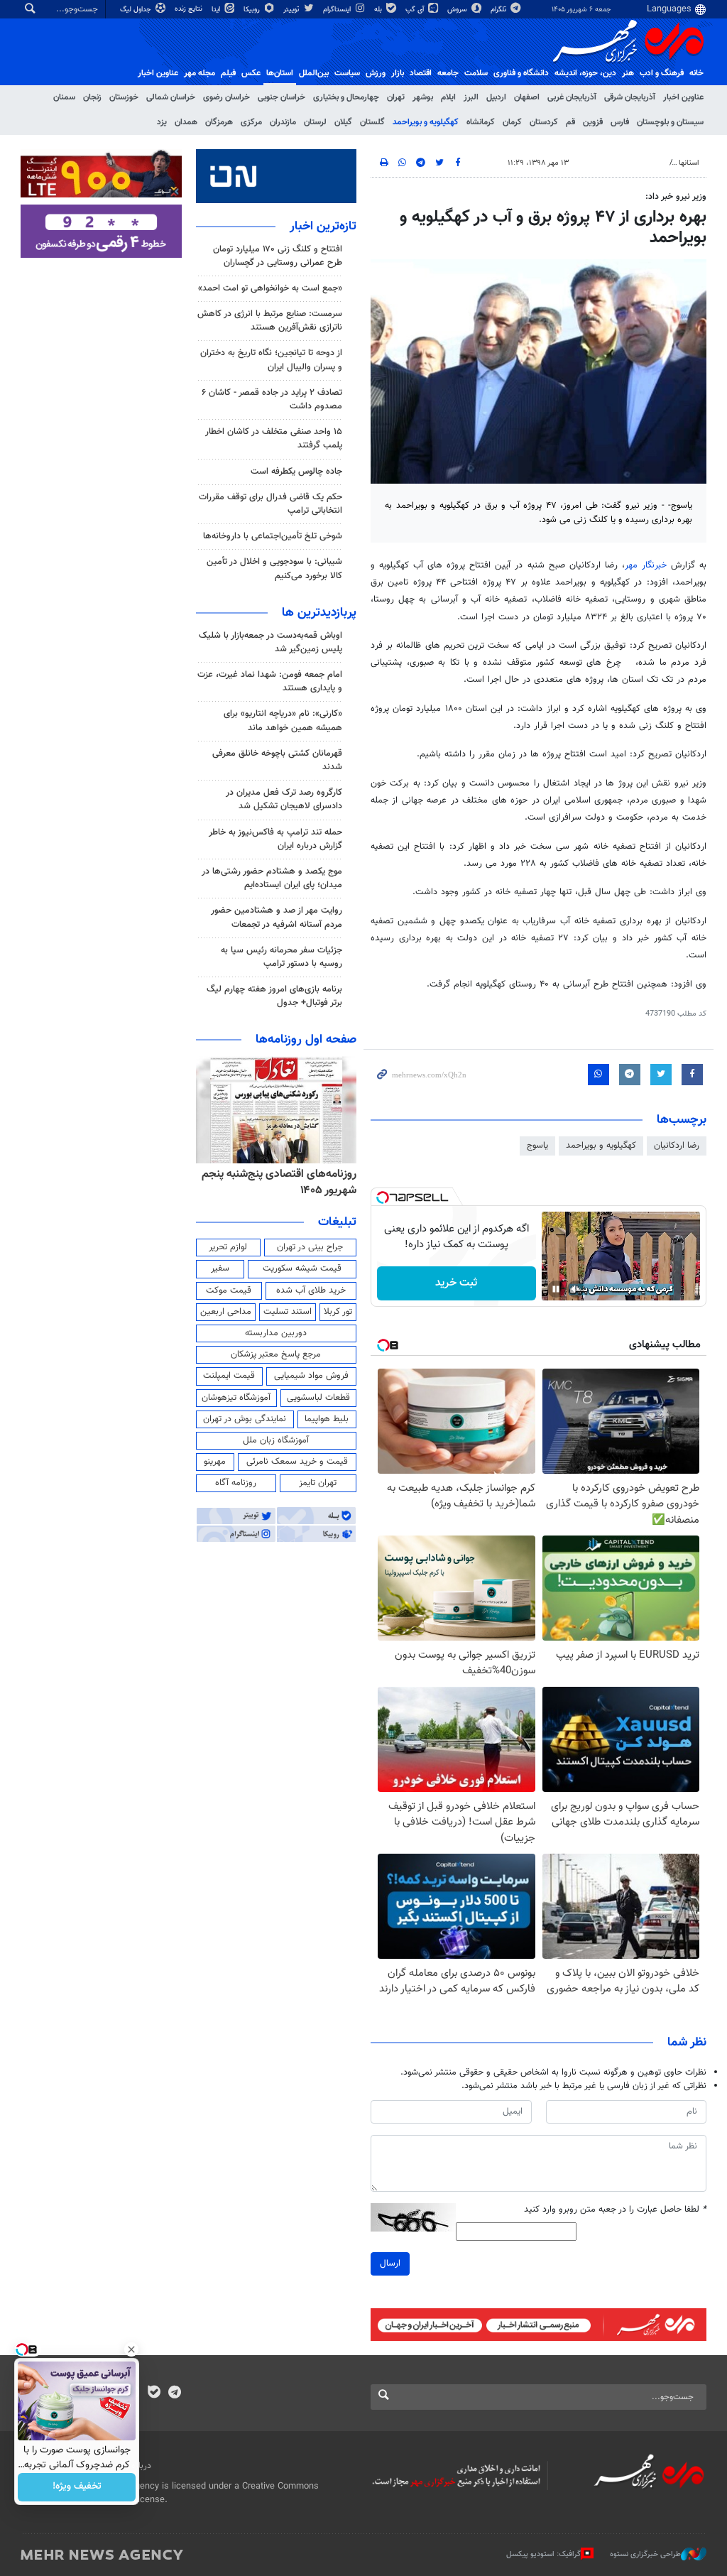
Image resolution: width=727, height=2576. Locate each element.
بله (379, 10)
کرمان (512, 122)
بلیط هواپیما (327, 1419)
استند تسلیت (288, 1312)
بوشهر (423, 97)
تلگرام (499, 10)
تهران (396, 97)
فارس (620, 122)
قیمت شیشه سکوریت (302, 1268)
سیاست (347, 73)
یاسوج (537, 1146)
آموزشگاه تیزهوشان (236, 1398)
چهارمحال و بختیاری (346, 97)
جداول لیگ (137, 10)
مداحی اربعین (226, 1312)
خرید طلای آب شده (311, 1290)
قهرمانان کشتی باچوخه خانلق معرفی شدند (277, 760)
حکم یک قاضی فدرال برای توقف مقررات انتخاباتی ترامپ (270, 504)
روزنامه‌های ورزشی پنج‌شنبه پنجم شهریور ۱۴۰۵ (284, 1182)
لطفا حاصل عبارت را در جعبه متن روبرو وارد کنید (615, 2210)
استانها (689, 163)
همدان (186, 122)
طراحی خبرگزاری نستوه (645, 2554)
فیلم (228, 73)
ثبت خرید (456, 1283)
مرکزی (251, 122)
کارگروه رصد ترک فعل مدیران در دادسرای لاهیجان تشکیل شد (284, 799)
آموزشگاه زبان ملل (276, 1440)
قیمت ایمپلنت (229, 1376)
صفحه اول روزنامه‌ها (306, 1040)
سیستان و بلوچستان (670, 122)
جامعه (448, 73)
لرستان (315, 122)
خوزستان (124, 97)
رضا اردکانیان (677, 1146)
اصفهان (527, 97)
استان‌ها (280, 73)
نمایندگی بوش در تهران (245, 1419)
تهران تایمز (318, 1483)
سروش (458, 10)
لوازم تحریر (228, 1247)
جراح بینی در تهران (310, 1247)
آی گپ (416, 10)
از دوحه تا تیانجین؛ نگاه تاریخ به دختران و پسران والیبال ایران (271, 360)
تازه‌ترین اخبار (323, 227)
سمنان (64, 97)
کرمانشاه (481, 122)
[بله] (154, 2393)
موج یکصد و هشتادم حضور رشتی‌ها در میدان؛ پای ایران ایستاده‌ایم (272, 878)
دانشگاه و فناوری (521, 73)
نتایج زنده (190, 9)
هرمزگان (219, 122)
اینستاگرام (338, 10)
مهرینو (215, 1462)
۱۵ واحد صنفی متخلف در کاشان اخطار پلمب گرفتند (274, 439)
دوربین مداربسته (276, 1333)
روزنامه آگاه (236, 1483)
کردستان (544, 122)
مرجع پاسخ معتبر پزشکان (276, 1354)
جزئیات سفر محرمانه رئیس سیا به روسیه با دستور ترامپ (281, 957)
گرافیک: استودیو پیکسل (543, 2554)
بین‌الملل (314, 73)
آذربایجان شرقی (630, 97)
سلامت (476, 73)
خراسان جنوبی (281, 97)
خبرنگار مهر (646, 565)
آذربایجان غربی (572, 97)
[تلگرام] (174, 2393)
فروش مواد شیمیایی (311, 1376)
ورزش (376, 73)
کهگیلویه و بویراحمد (426, 122)
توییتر (292, 10)
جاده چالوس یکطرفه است (296, 472)
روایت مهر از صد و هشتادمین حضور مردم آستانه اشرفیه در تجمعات (277, 917)
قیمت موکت (229, 1290)
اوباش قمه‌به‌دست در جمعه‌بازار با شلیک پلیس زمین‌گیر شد (270, 642)
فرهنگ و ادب (662, 73)
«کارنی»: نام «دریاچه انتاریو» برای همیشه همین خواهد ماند (283, 721)
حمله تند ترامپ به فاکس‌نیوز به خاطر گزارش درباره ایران (275, 839)
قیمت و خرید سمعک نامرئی (297, 1462)
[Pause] (556, 1289)
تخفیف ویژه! (77, 2487)
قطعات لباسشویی (318, 1398)
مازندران (283, 122)
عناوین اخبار (683, 97)
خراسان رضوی (226, 97)
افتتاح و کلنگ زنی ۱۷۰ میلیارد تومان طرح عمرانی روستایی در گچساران (278, 256)
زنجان (92, 97)
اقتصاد (421, 73)
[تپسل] (383, 1197)
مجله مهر (199, 73)
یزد (162, 122)
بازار (398, 73)
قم (570, 122)
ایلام (448, 97)
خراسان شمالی (171, 97)
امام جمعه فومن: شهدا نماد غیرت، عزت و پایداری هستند (270, 681)
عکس (251, 73)
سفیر (220, 1268)
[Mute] (576, 1289)
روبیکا (253, 10)
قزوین (593, 122)
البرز (471, 97)
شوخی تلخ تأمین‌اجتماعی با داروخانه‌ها (273, 536)
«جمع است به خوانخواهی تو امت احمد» (270, 288)
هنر (628, 73)
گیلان (343, 122)
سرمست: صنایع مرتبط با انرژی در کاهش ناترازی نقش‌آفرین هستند (270, 321)
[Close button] (131, 2349)
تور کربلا (338, 1312)
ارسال (390, 2263)
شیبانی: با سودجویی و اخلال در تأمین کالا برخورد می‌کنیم (274, 569)
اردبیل (496, 97)
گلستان (372, 122)
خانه (696, 73)
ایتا (217, 10)
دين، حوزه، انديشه (585, 73)
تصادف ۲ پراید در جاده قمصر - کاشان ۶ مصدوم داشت (272, 400)
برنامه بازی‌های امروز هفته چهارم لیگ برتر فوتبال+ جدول (274, 996)
